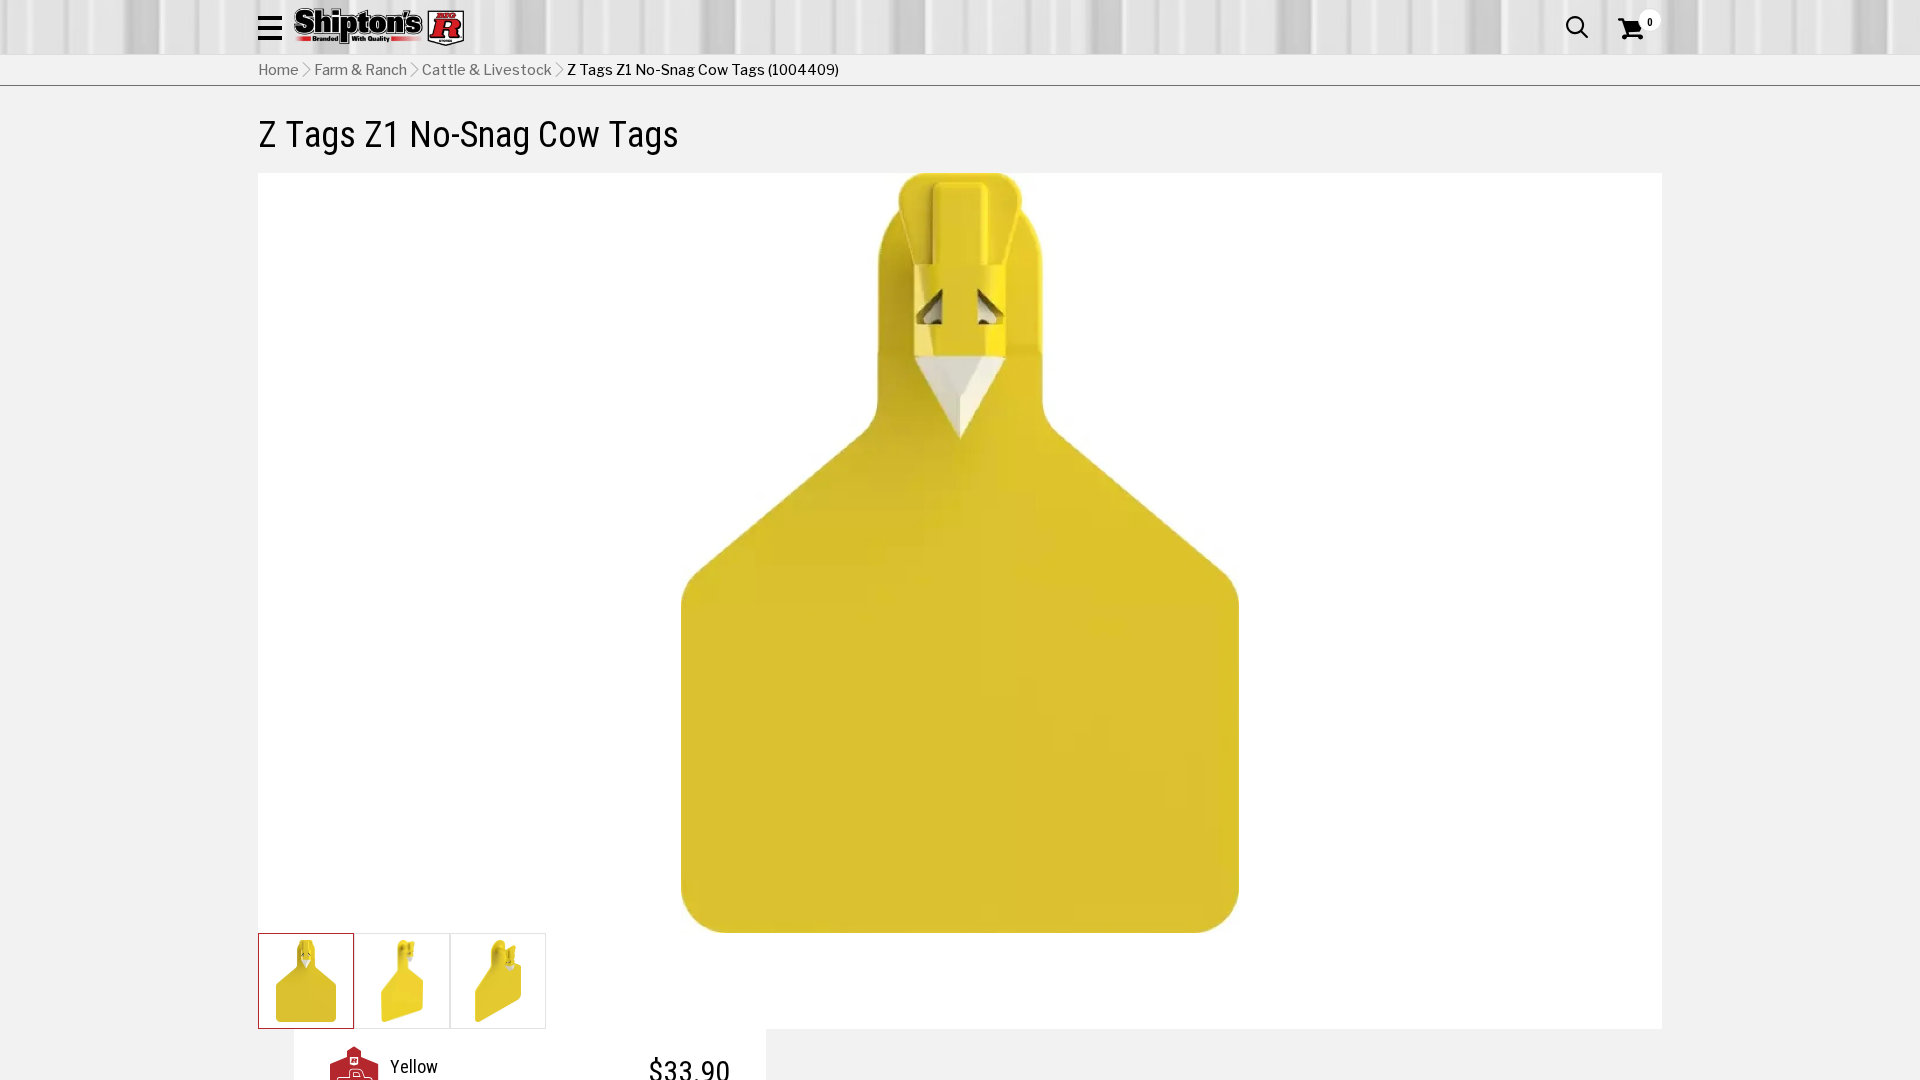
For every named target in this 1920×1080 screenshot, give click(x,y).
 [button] (1577, 27)
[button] (270, 27)
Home (278, 70)
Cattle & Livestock (487, 70)
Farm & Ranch (360, 70)
